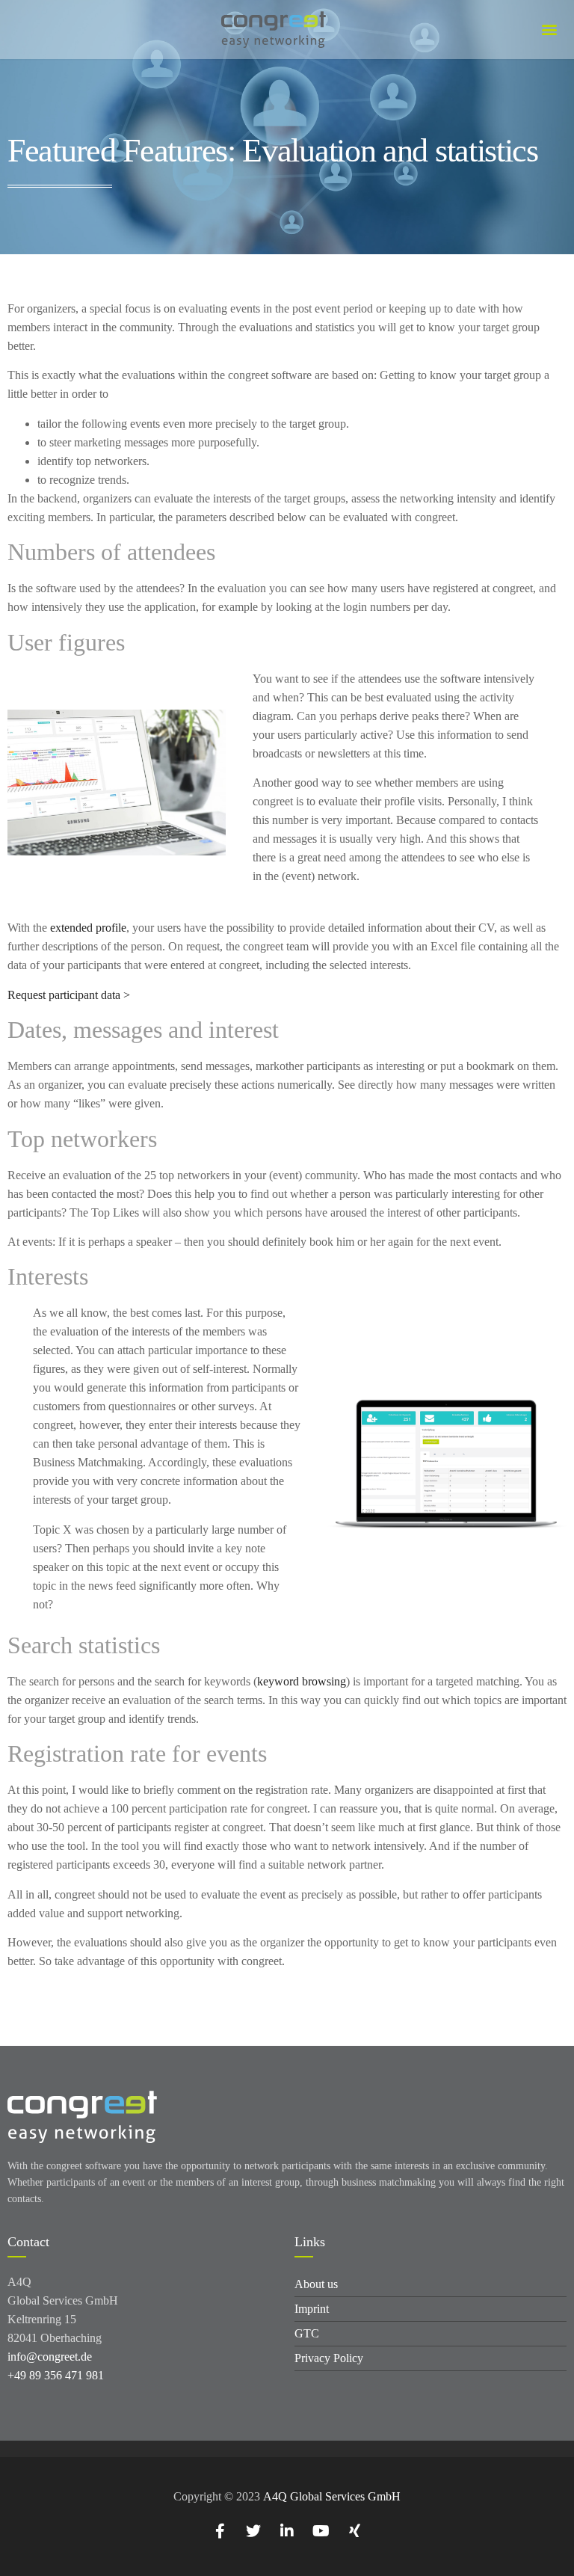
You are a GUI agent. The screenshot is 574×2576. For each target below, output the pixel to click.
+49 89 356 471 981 (56, 2375)
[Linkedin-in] (287, 2531)
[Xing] (354, 2531)
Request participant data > (69, 995)
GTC (307, 2333)
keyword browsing (302, 1681)
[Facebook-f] (220, 2531)
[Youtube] (321, 2531)
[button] (549, 30)
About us (316, 2284)
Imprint (312, 2309)
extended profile (88, 928)
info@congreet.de (50, 2357)
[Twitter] (253, 2531)
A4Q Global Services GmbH (332, 2496)
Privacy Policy (329, 2358)
